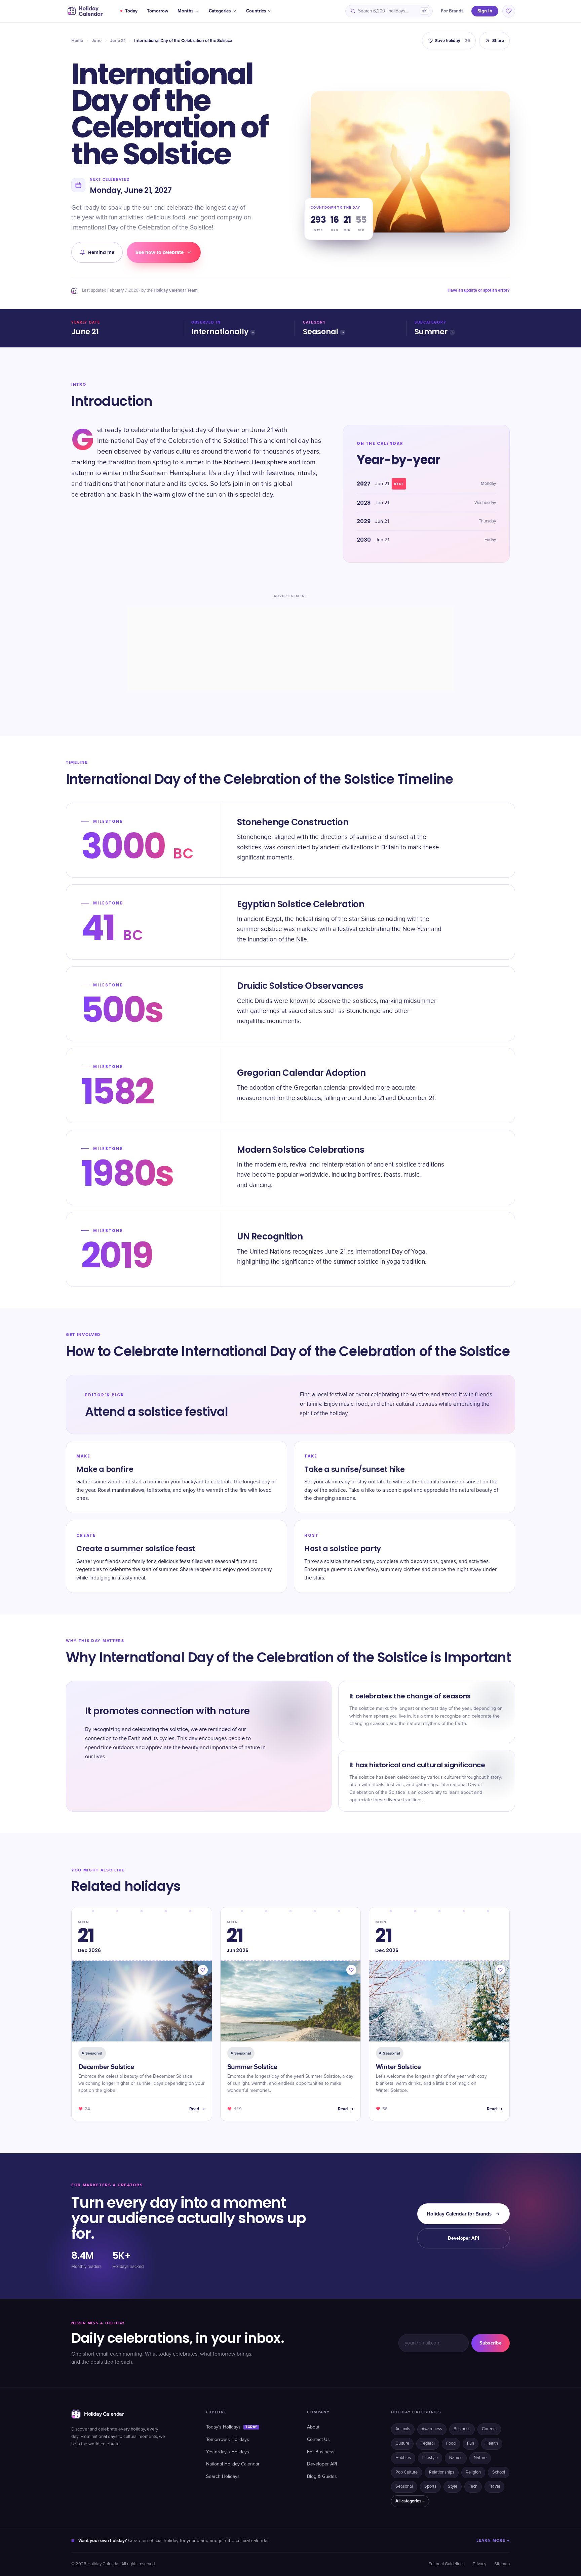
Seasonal (321, 332)
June (97, 41)
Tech (473, 2486)
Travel (494, 2486)
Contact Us (318, 2440)
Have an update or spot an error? (479, 290)
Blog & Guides (322, 2477)
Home (77, 41)
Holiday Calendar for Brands (459, 2214)
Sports (430, 2486)
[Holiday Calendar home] (84, 11)
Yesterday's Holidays (228, 2452)
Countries (256, 11)
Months (185, 11)
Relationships (442, 2472)
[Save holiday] (203, 1970)
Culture (402, 2443)
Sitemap (502, 2564)
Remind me (101, 252)
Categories (220, 11)
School (499, 2472)
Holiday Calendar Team (176, 290)
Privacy (479, 2564)
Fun (471, 2443)
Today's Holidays (232, 2427)
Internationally (220, 332)
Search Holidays (223, 2477)
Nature (480, 2458)
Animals (403, 2429)
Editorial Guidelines (447, 2564)
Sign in (485, 11)
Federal (428, 2443)
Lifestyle (430, 2458)
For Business (321, 2452)
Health (492, 2443)
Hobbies (403, 2458)
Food (451, 2443)
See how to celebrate (160, 252)
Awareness (432, 2429)
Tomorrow (158, 11)
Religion (473, 2472)
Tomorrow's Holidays (228, 2440)
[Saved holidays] (509, 11)
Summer (431, 332)
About (313, 2427)
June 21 (118, 41)
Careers (489, 2429)
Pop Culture (406, 2472)
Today (131, 11)
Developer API (463, 2238)
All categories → (410, 2501)
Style (453, 2486)
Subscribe (491, 2343)
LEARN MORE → (493, 2541)
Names (456, 2458)
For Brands (452, 11)
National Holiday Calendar (233, 2464)
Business (462, 2429)
